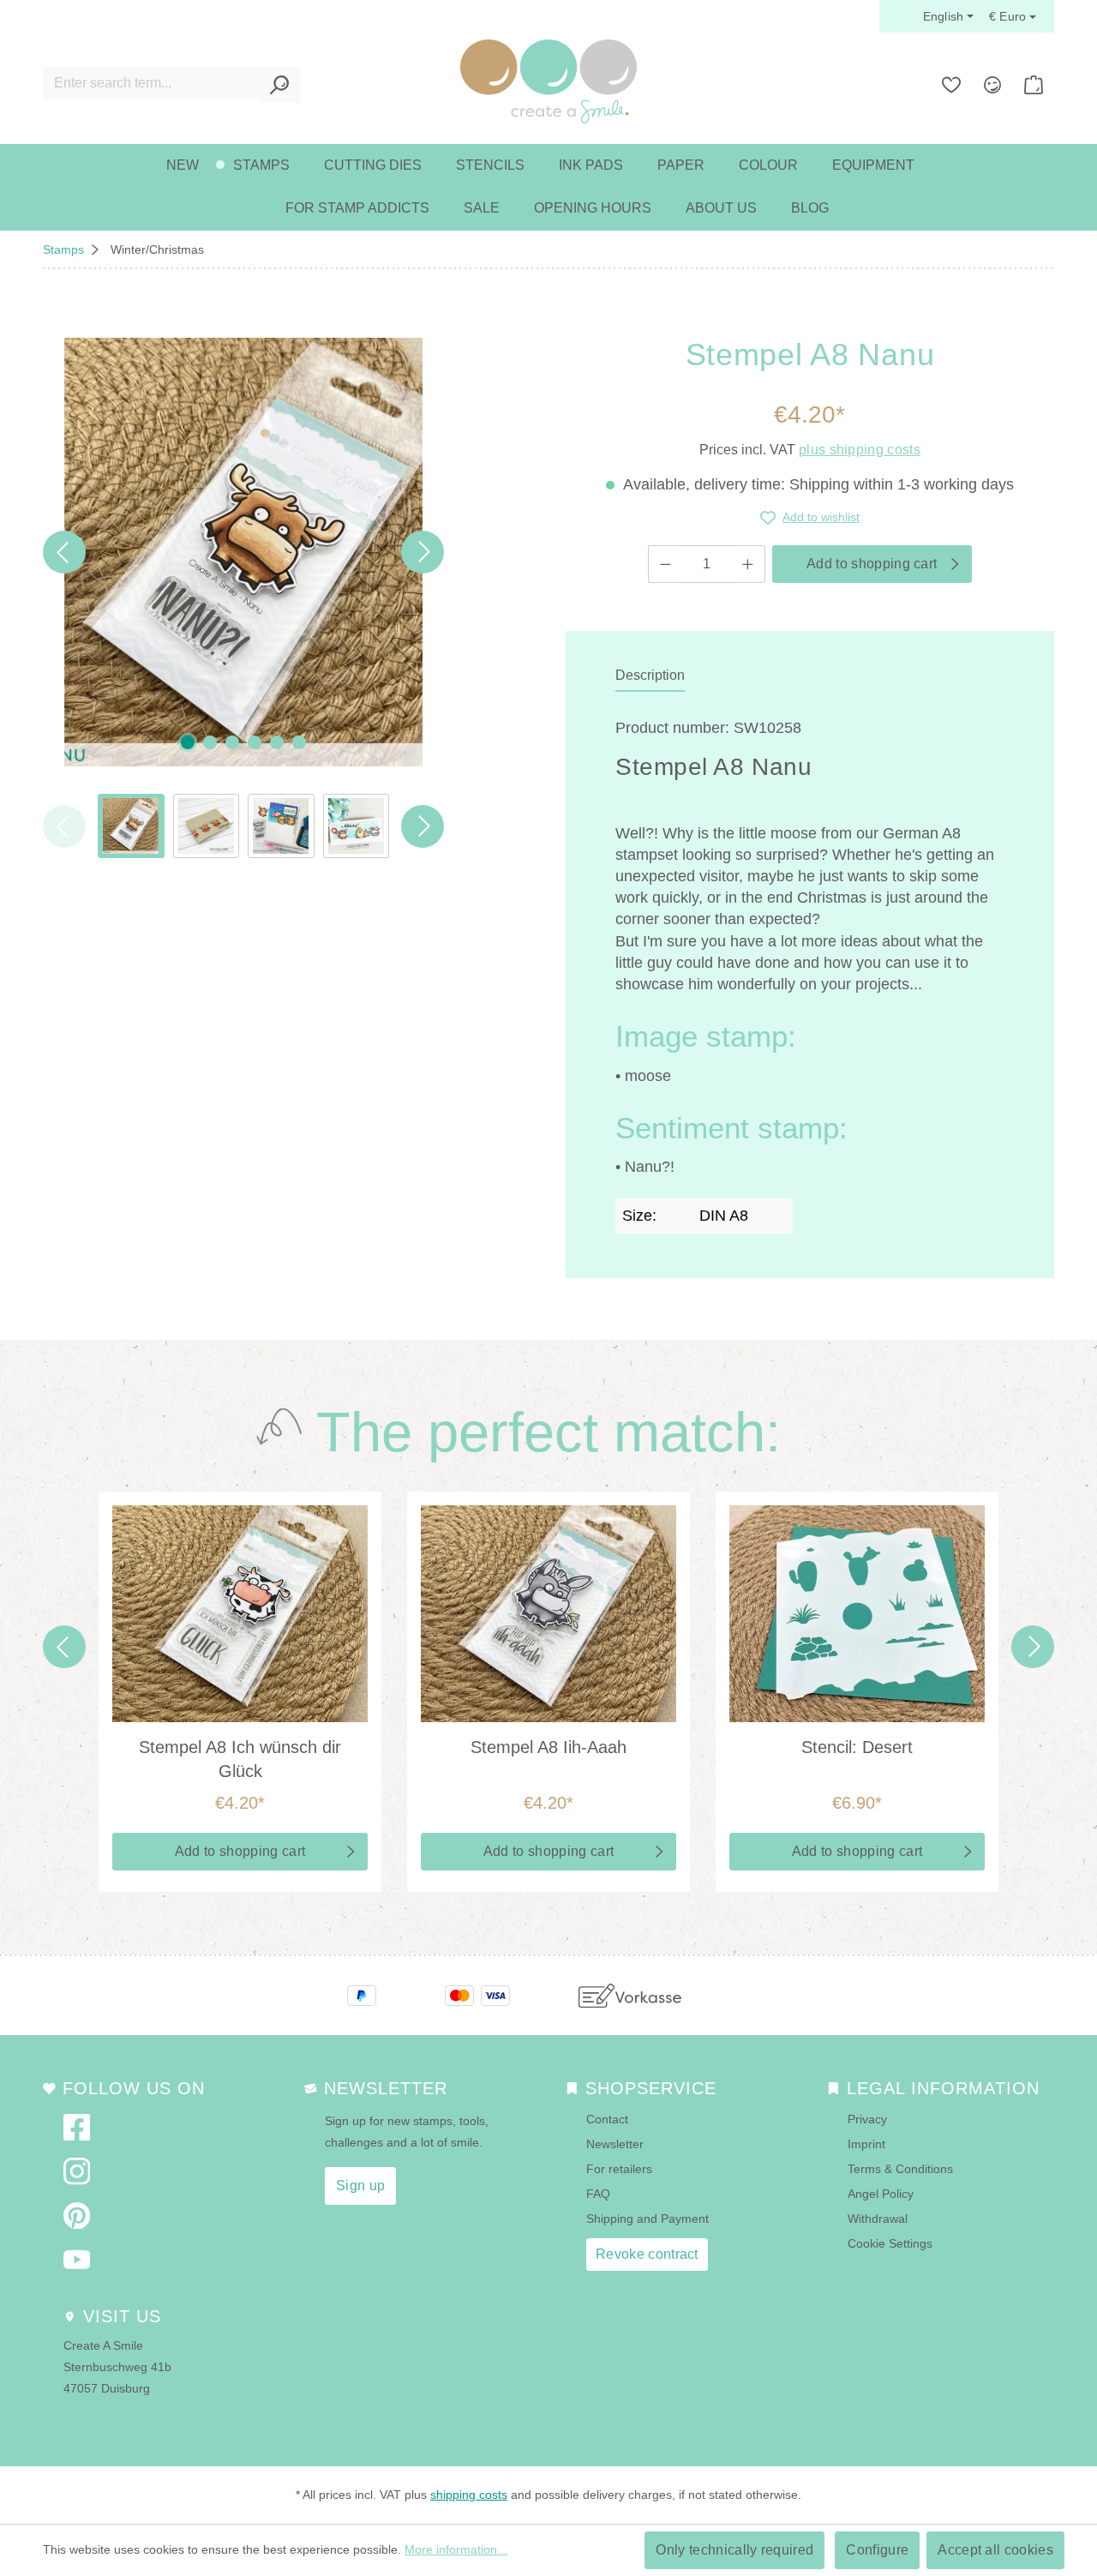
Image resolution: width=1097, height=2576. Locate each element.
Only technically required (734, 2550)
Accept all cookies (995, 2550)
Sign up (360, 2186)
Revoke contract (647, 2254)
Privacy (867, 2119)
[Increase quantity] (748, 564)
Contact (607, 2119)
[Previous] (64, 552)
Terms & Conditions (900, 2169)
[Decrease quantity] (665, 564)
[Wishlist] (951, 85)
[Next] (423, 552)
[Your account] (992, 85)
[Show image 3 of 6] (232, 742)
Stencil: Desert (857, 1747)
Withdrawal (878, 2219)
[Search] (280, 85)
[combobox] (152, 83)
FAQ (598, 2194)
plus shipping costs (860, 450)
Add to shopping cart (872, 564)
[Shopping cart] (1034, 85)
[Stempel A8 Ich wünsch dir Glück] (240, 1614)
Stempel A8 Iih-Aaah (548, 1747)
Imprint (866, 2144)
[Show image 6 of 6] (299, 742)
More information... (456, 2549)
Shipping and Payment (647, 2219)
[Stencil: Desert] (857, 1614)
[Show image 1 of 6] (188, 742)
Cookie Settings (890, 2243)
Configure (877, 2550)
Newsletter (615, 2144)
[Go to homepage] (548, 81)
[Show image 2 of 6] (210, 742)
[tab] (650, 676)
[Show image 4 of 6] (255, 742)
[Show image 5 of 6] (277, 742)
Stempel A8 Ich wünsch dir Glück (240, 1759)
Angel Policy (881, 2194)
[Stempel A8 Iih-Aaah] (548, 1614)
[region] (243, 598)
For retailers (619, 2169)
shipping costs (469, 2495)
